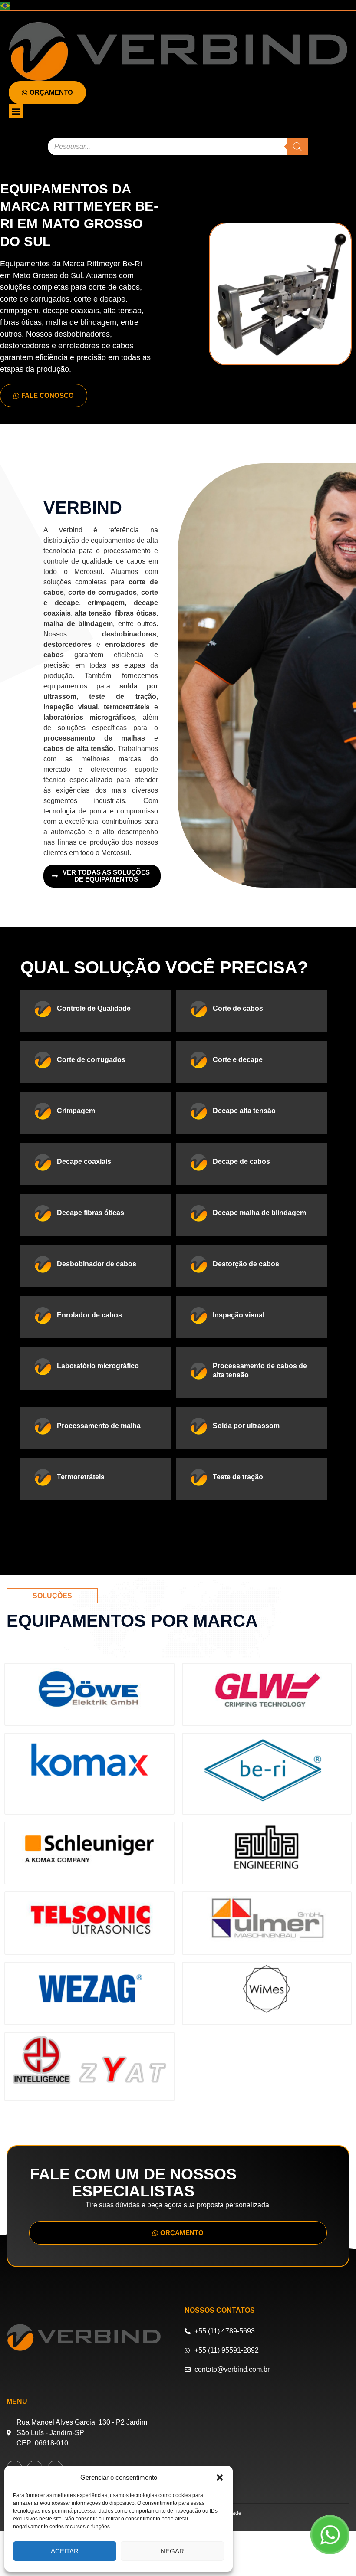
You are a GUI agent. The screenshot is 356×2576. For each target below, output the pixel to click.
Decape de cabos (241, 1162)
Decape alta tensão (244, 1111)
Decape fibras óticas (91, 1213)
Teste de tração (238, 1477)
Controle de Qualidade (94, 1008)
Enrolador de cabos (89, 1315)
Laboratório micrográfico (98, 1366)
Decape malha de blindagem (259, 1213)
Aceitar (65, 2551)
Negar (172, 2551)
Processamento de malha (99, 1426)
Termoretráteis (81, 1477)
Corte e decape (238, 1060)
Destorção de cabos (246, 1264)
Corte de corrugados (91, 1060)
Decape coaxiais (84, 1162)
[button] (220, 2478)
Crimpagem (76, 1111)
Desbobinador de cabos (97, 1264)
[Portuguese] (6, 5)
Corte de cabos (238, 1008)
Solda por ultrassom (246, 1426)
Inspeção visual (239, 1315)
